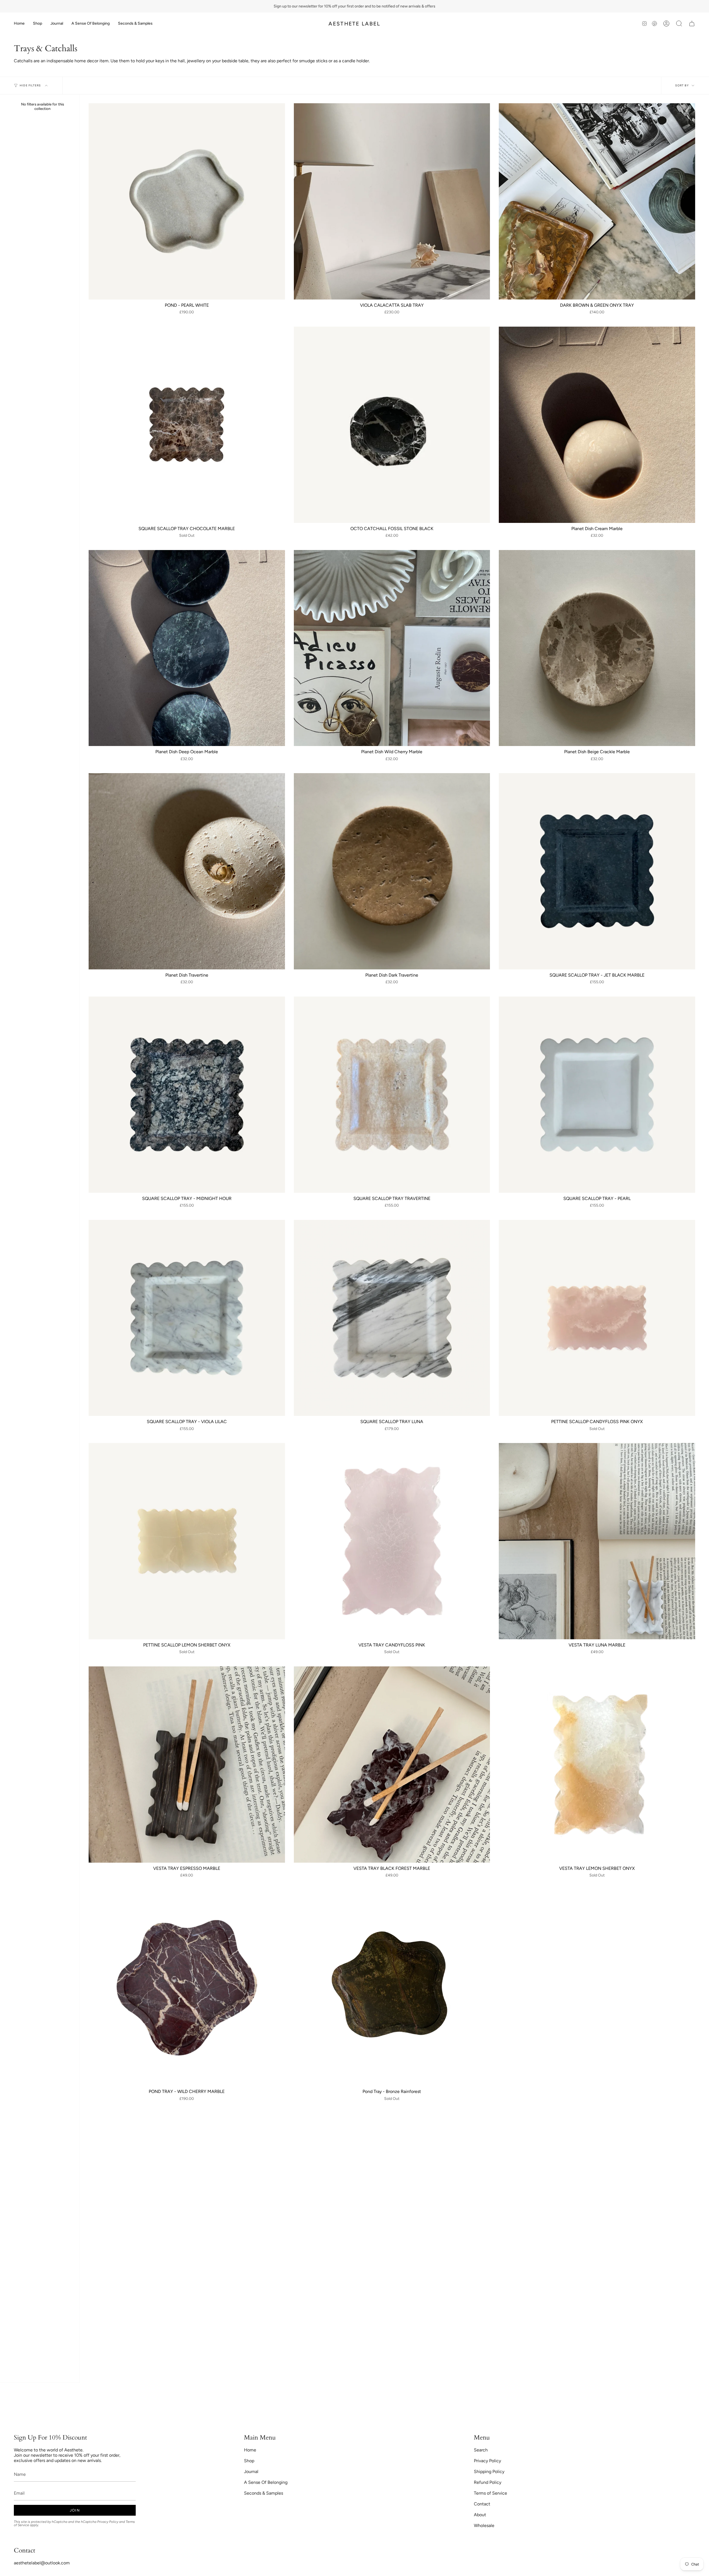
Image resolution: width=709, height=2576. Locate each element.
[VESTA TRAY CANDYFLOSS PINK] (392, 1541)
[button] (38, 24)
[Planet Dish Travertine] (187, 871)
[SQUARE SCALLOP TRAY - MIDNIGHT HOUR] (187, 1095)
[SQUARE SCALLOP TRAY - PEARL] (597, 1095)
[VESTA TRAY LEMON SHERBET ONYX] (597, 1765)
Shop (249, 2461)
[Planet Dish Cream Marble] (597, 425)
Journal (251, 2472)
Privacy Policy (108, 2522)
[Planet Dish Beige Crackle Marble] (597, 648)
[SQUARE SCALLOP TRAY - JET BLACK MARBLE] (597, 871)
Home (250, 2450)
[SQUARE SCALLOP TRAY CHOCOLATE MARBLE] (187, 425)
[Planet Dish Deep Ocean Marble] (187, 648)
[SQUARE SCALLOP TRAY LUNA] (392, 1318)
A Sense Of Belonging (266, 2482)
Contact (482, 2504)
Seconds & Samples (264, 2493)
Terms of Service (490, 2493)
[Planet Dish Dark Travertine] (392, 871)
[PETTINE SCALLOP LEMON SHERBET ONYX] (187, 1541)
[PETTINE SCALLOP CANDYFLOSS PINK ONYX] (597, 1318)
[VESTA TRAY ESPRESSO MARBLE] (187, 1765)
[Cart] (692, 24)
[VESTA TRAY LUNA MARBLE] (597, 1541)
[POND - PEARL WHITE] (187, 201)
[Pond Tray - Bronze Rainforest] (392, 1988)
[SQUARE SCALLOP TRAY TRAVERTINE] (392, 1095)
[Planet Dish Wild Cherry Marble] (392, 648)
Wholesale (484, 2525)
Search (481, 2450)
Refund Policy (488, 2482)
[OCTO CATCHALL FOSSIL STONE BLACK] (392, 425)
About (480, 2515)
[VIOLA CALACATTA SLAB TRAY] (392, 201)
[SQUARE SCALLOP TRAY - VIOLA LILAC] (187, 1318)
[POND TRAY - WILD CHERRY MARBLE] (187, 1988)
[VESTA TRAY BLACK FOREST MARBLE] (392, 1765)
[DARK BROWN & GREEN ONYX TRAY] (597, 201)
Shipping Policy (489, 2472)
